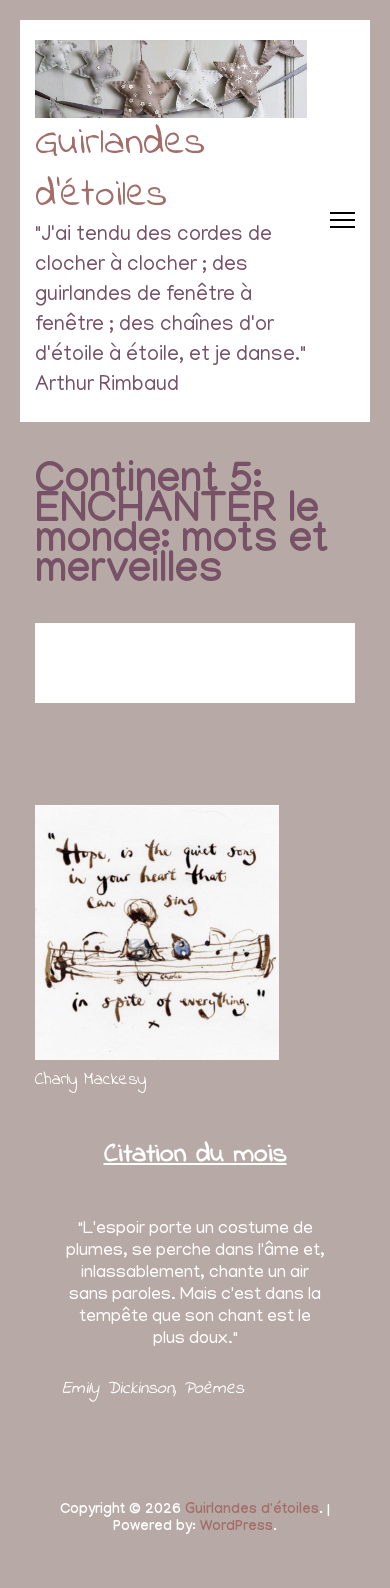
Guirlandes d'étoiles (120, 169)
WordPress (236, 1528)
